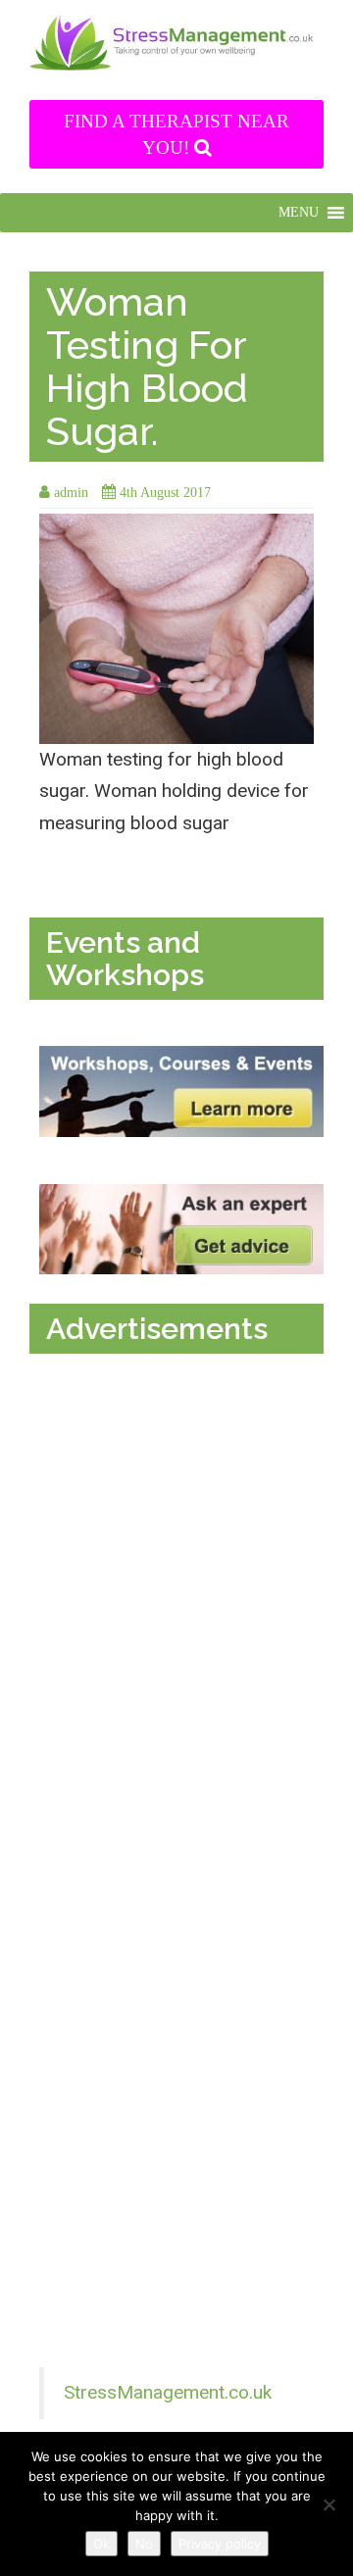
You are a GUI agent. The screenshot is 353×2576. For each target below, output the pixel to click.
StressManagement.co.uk (168, 2392)
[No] (328, 2504)
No (144, 2544)
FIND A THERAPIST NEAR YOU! (176, 134)
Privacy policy (220, 2544)
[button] (299, 213)
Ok (101, 2544)
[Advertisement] (181, 1550)
